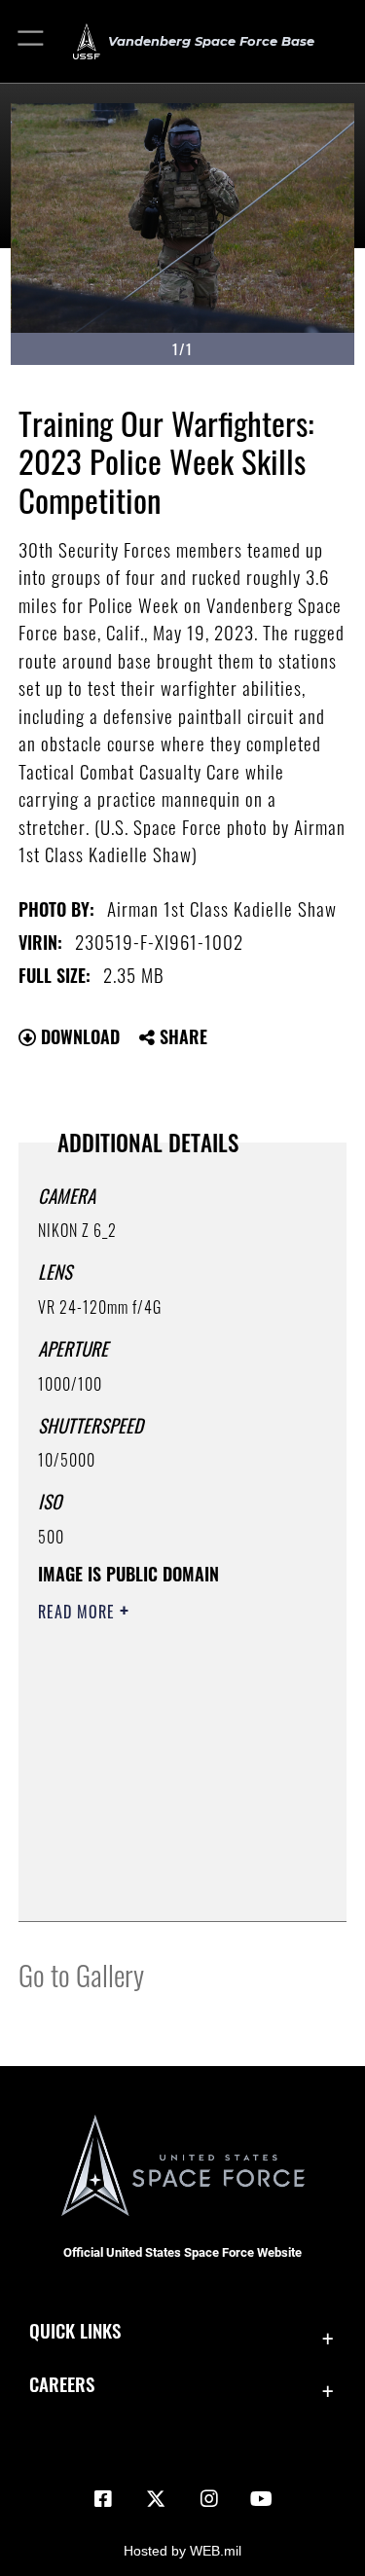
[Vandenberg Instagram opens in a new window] (209, 2499)
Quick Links (75, 2330)
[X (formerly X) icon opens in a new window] (156, 2499)
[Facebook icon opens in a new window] (103, 2499)
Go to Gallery (81, 1974)
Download (78, 1036)
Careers (62, 2384)
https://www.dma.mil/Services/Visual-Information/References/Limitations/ (156, 1858)
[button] (32, 41)
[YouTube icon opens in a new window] (262, 2499)
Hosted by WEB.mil (182, 2551)
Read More (79, 1612)
